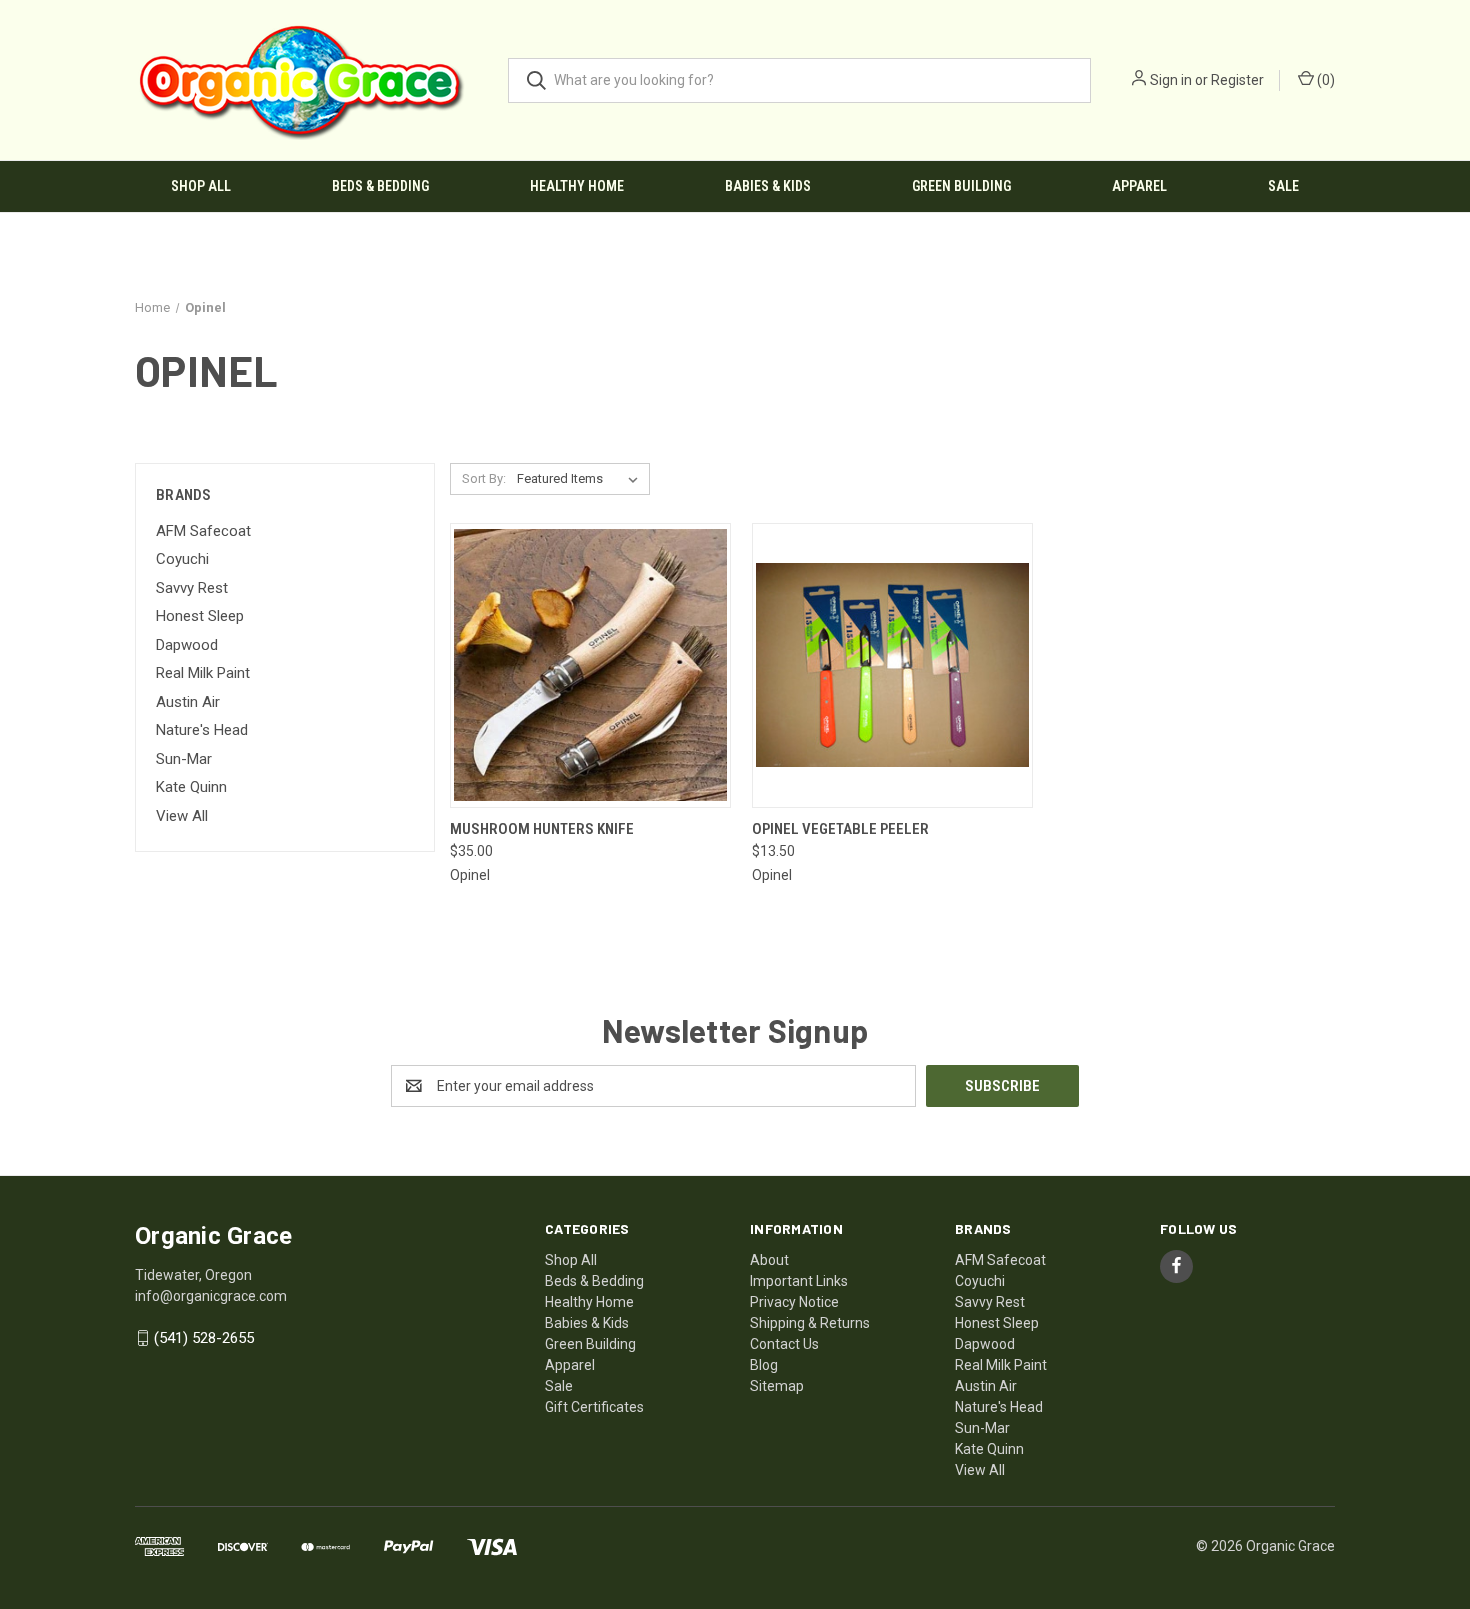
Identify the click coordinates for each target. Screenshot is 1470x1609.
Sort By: (484, 478)
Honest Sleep (200, 616)
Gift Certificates (594, 1407)
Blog (764, 1365)
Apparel (1139, 186)
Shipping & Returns (810, 1323)
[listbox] (581, 479)
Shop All (201, 186)
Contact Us (784, 1344)
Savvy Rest (192, 588)
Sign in (1171, 80)
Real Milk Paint (203, 673)
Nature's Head (202, 730)
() (1324, 80)
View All (182, 816)
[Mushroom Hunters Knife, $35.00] (590, 665)
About (769, 1260)
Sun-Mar (184, 759)
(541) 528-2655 (204, 1338)
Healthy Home (577, 186)
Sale (1283, 186)
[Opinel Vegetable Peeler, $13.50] (892, 665)
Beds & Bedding (380, 186)
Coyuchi (182, 559)
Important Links (799, 1281)
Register (1237, 80)
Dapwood (187, 645)
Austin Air (188, 702)
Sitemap (777, 1386)
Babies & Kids (768, 186)
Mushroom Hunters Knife (542, 829)
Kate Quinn (191, 787)
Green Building (961, 186)
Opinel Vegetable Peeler (840, 829)
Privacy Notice (794, 1302)
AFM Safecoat (203, 531)
